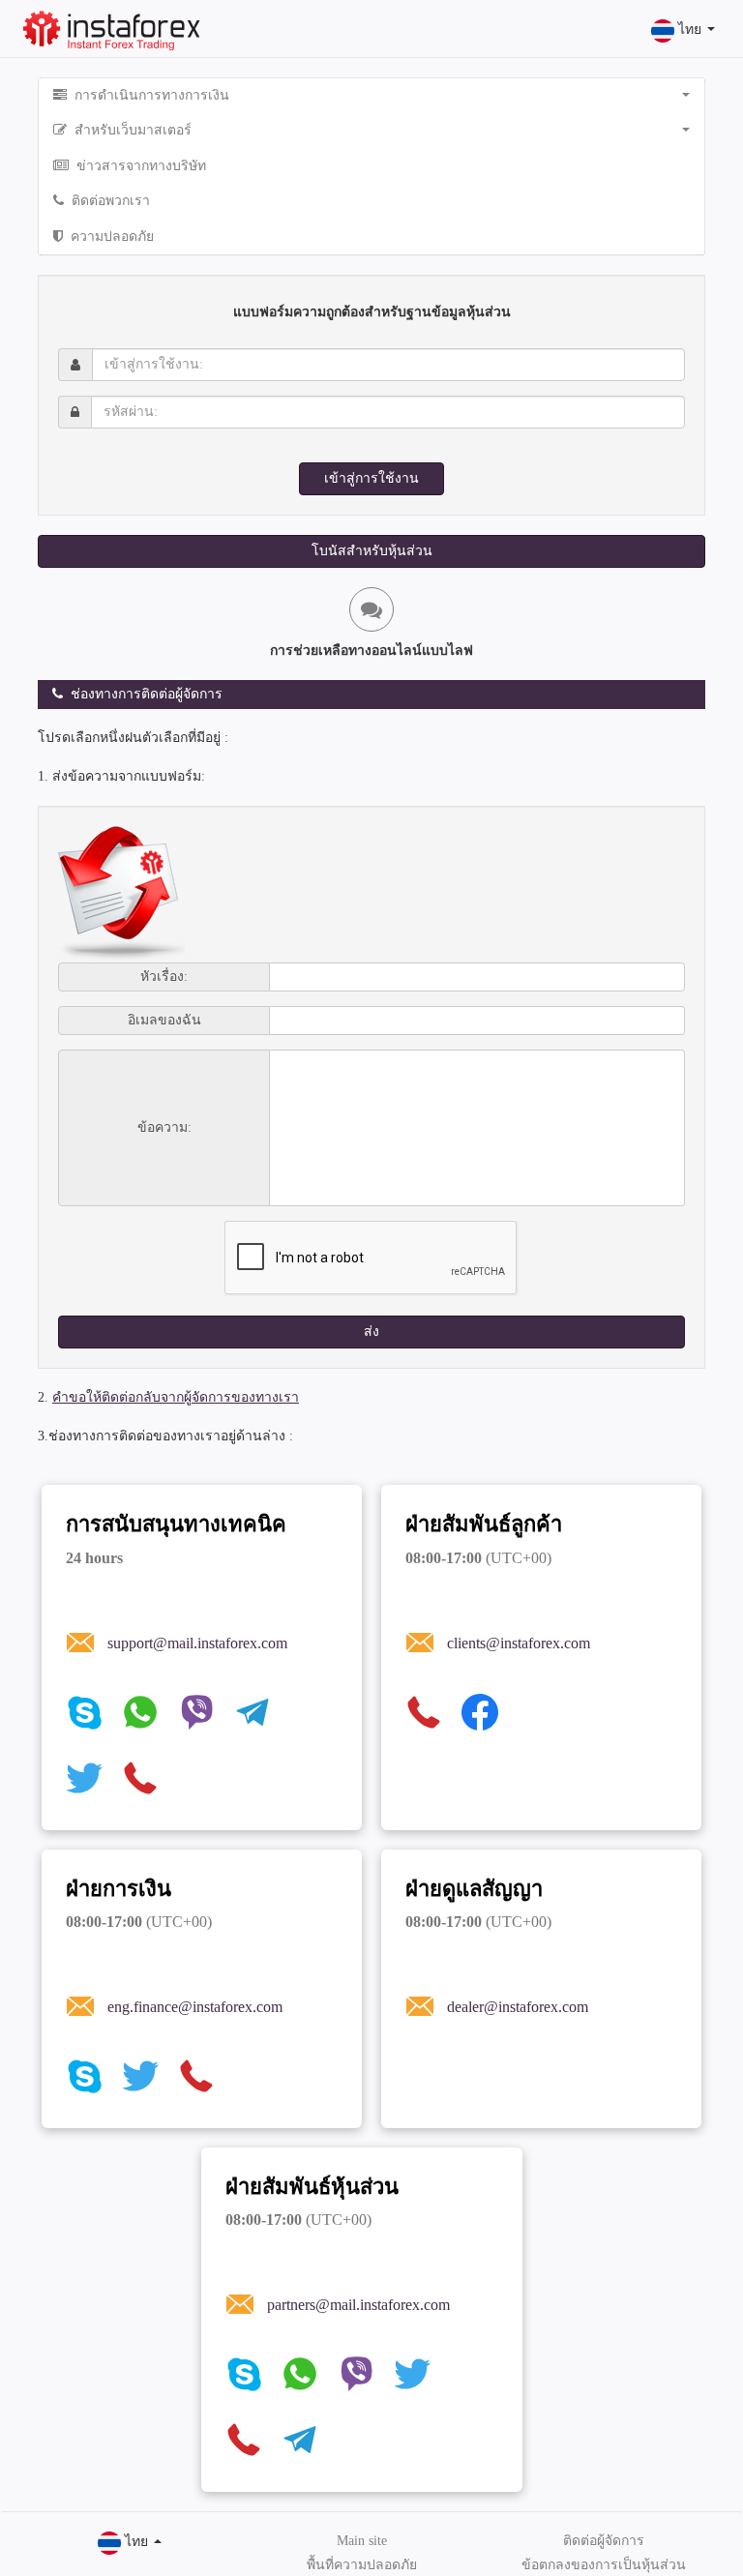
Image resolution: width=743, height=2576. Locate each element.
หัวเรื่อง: (164, 977)
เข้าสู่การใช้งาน (371, 478)
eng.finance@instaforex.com (195, 2007)
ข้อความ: (164, 1128)
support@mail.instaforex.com (197, 1643)
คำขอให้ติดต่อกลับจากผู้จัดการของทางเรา (176, 1397)
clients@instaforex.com (519, 1643)
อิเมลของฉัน (164, 1021)
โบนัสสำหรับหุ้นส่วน (372, 551)
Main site (362, 2541)
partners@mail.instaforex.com (358, 2305)
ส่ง (371, 1332)
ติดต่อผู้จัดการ (604, 2541)
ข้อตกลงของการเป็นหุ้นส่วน (604, 2565)
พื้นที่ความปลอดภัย (362, 2565)
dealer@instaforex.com (518, 2007)
